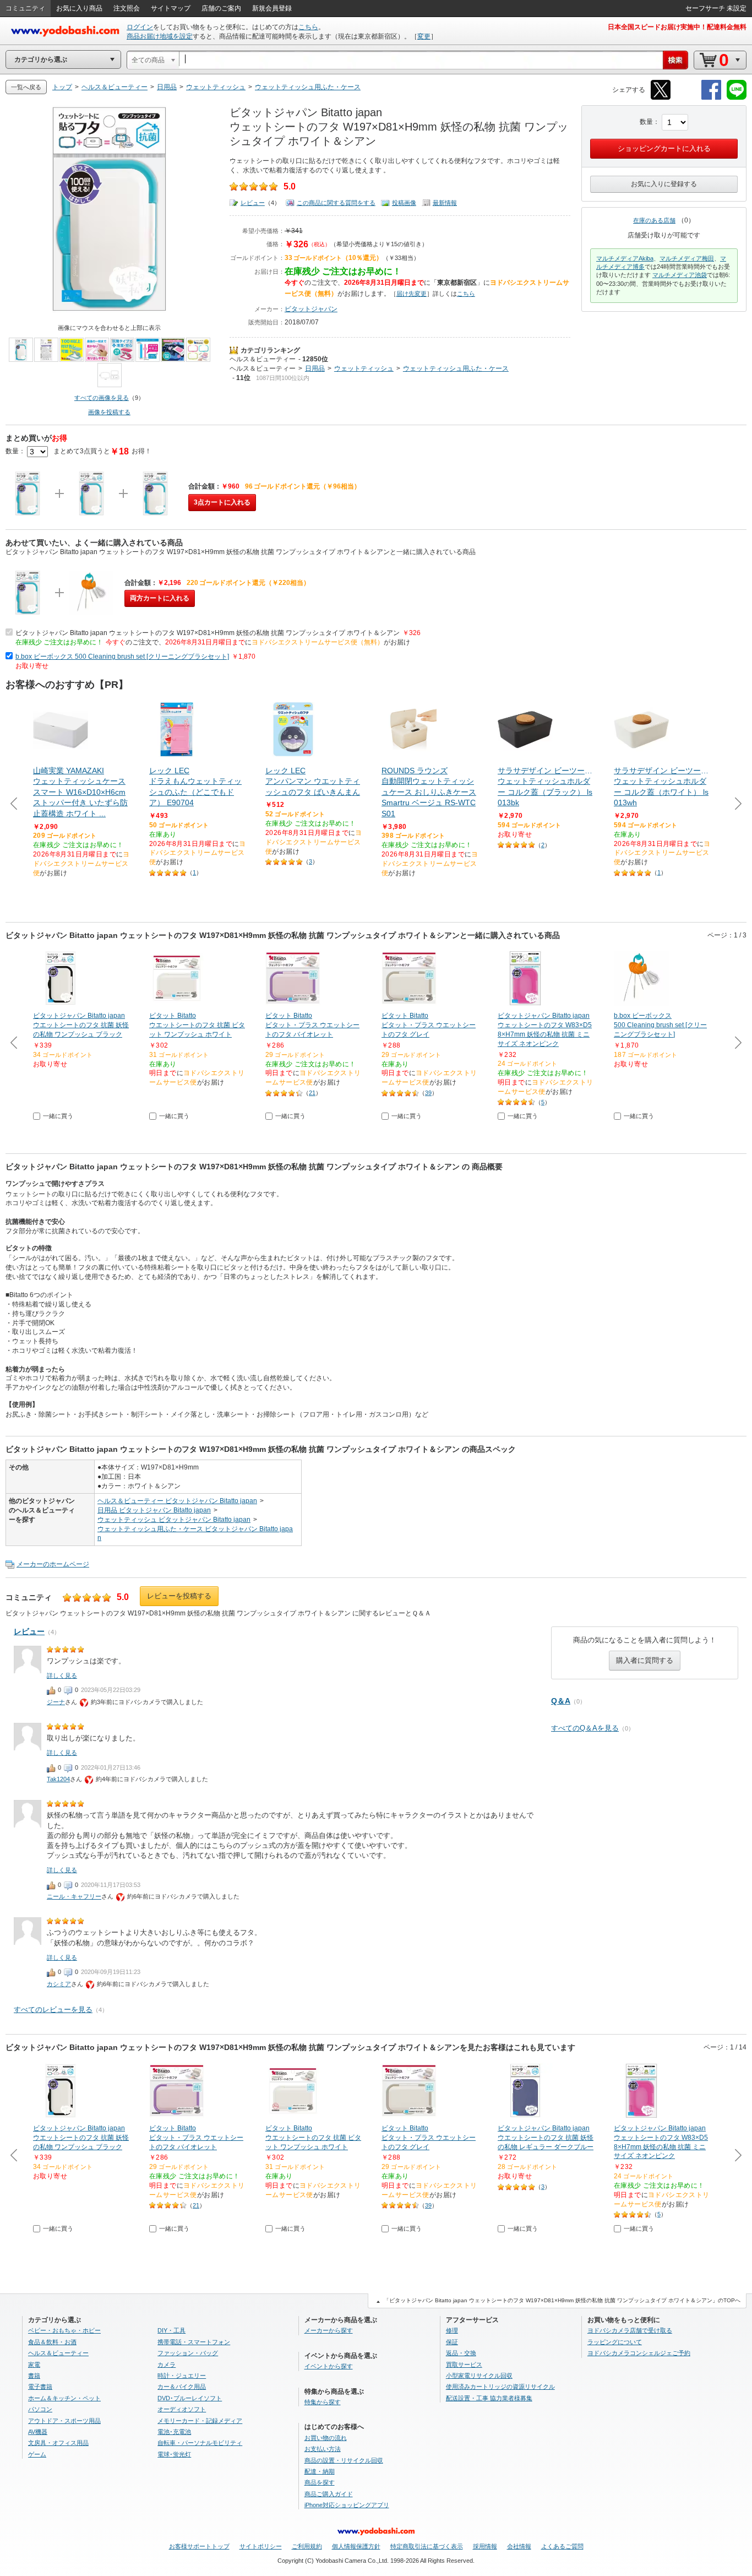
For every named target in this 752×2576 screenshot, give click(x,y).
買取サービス (464, 2365)
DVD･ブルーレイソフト (190, 2398)
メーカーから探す (329, 2330)
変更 (424, 36)
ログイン (140, 27)
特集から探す (323, 2402)
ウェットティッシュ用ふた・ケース (456, 368)
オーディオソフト (182, 2409)
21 (312, 1093)
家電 (34, 2365)
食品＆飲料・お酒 (52, 2342)
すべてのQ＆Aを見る (585, 1728)
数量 (646, 122)
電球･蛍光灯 (174, 2454)
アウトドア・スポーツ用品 (64, 2421)
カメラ (167, 2365)
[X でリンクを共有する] (661, 98)
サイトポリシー (261, 2546)
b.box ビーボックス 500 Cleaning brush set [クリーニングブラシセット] (122, 657)
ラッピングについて (615, 2342)
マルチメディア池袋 (680, 275)
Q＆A (561, 1701)
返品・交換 (461, 2353)
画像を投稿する (109, 412)
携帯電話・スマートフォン (194, 2342)
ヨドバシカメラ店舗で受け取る (630, 2330)
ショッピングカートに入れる (664, 148)
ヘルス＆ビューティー (263, 359)
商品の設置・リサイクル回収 (344, 2460)
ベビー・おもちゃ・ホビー (64, 2330)
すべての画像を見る (102, 398)
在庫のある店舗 (654, 220)
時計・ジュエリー (182, 2376)
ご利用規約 (307, 2546)
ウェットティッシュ (364, 368)
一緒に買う (58, 1116)
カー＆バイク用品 (182, 2387)
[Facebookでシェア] (711, 98)
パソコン (40, 2409)
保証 (452, 2342)
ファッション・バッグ (188, 2353)
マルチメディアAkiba (625, 258)
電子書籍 (40, 2387)
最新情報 (445, 203)
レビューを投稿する (179, 1596)
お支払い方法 (323, 2449)
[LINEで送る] (737, 98)
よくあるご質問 (562, 2546)
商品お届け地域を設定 (160, 36)
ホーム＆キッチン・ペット (64, 2398)
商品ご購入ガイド (329, 2494)
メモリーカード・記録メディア (200, 2421)
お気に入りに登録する (664, 184)
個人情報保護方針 (356, 2546)
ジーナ (56, 1702)
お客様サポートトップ (199, 2546)
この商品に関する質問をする (336, 203)
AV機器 (38, 2432)
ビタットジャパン (311, 309)
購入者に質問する (645, 1660)
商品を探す (320, 2482)
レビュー (253, 203)
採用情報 (485, 2546)
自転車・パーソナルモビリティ (200, 2443)
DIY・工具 (171, 2330)
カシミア (59, 1984)
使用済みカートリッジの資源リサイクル (500, 2387)
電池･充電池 (174, 2432)
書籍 (34, 2376)
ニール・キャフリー (74, 1896)
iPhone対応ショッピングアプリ (347, 2505)
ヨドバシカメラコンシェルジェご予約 (639, 2353)
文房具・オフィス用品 (58, 2443)
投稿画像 (404, 203)
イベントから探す (329, 2366)
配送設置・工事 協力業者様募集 (489, 2398)
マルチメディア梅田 (687, 258)
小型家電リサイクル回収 (479, 2376)
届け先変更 (412, 294)
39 (428, 1093)
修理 (452, 2330)
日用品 (315, 368)
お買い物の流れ (326, 2438)
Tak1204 (58, 1779)
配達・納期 (320, 2471)
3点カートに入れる (222, 502)
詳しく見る (62, 1675)
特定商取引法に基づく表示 (427, 2546)
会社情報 (519, 2546)
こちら (308, 27)
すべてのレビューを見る (53, 2010)
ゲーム (37, 2454)
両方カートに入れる (160, 598)
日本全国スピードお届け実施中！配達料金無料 (677, 27)
